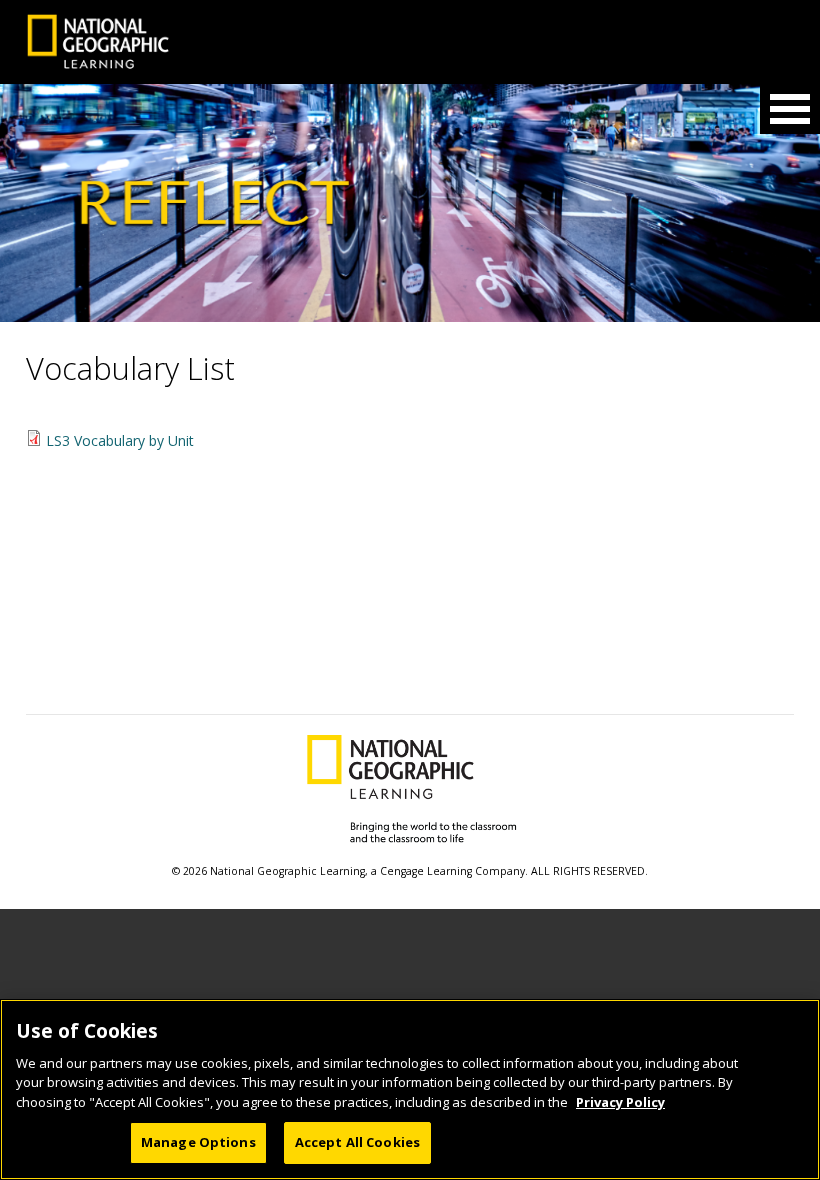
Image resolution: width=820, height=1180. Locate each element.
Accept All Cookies (357, 1142)
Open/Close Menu (790, 109)
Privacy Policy (620, 1102)
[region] (410, 1089)
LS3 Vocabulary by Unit (120, 440)
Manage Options (198, 1142)
